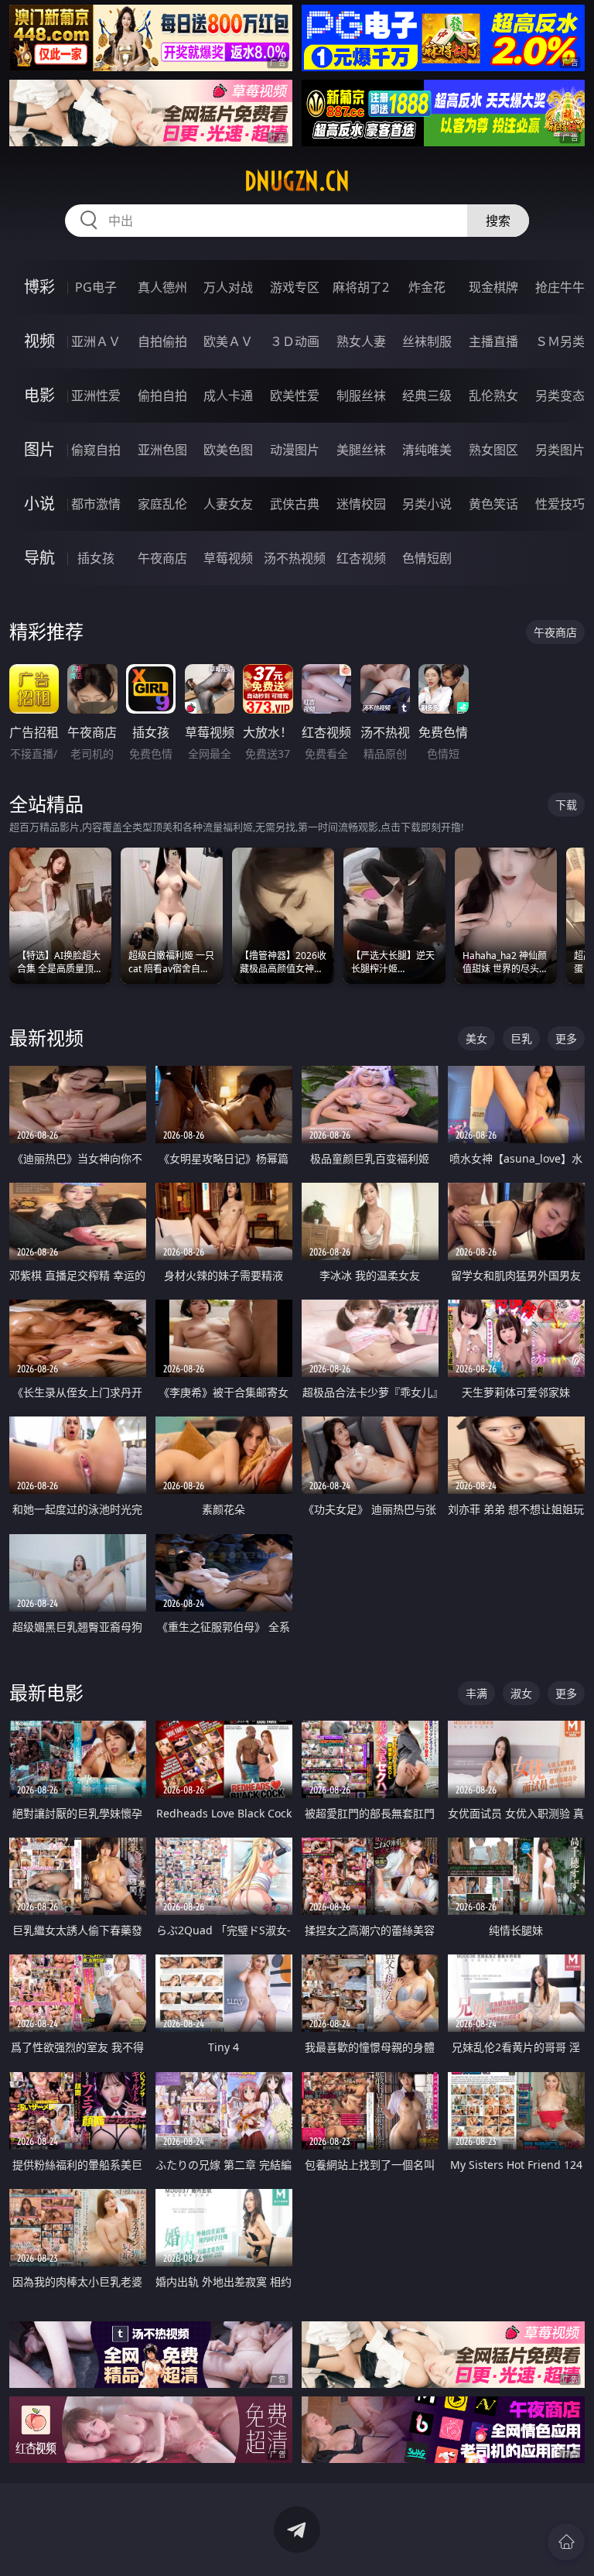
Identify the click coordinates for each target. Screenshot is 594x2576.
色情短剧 (427, 558)
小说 (39, 504)
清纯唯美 (427, 450)
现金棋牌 (493, 287)
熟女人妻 (361, 341)
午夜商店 (162, 558)
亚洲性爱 (96, 396)
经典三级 (427, 396)
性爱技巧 (560, 504)
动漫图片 (295, 450)
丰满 (476, 1693)
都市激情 (96, 504)
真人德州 (162, 287)
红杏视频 (361, 558)
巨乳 (521, 1038)
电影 (39, 395)
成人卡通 (228, 396)
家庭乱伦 (162, 504)
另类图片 (560, 450)
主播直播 (493, 341)
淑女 (521, 1693)
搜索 (498, 221)
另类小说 (427, 504)
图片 (39, 449)
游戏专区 (295, 287)
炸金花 (427, 287)
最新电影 (46, 1692)
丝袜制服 (427, 341)
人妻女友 (228, 504)
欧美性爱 (295, 396)
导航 (39, 558)
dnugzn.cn (297, 181)
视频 (39, 341)
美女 (476, 1038)
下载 (566, 805)
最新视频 (46, 1038)
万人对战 (228, 287)
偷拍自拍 (162, 396)
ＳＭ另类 (560, 341)
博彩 (39, 287)
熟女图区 (493, 450)
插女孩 (96, 558)
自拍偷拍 (162, 341)
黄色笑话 (493, 504)
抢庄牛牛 (560, 287)
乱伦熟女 (493, 396)
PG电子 (96, 287)
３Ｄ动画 (295, 341)
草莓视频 (228, 558)
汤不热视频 (295, 558)
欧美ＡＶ (228, 341)
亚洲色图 (162, 450)
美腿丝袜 (361, 450)
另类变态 (560, 396)
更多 (566, 1038)
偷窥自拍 (96, 450)
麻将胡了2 (361, 287)
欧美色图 (228, 450)
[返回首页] (566, 2542)
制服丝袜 (361, 396)
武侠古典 (295, 504)
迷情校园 (361, 504)
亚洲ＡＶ (96, 341)
